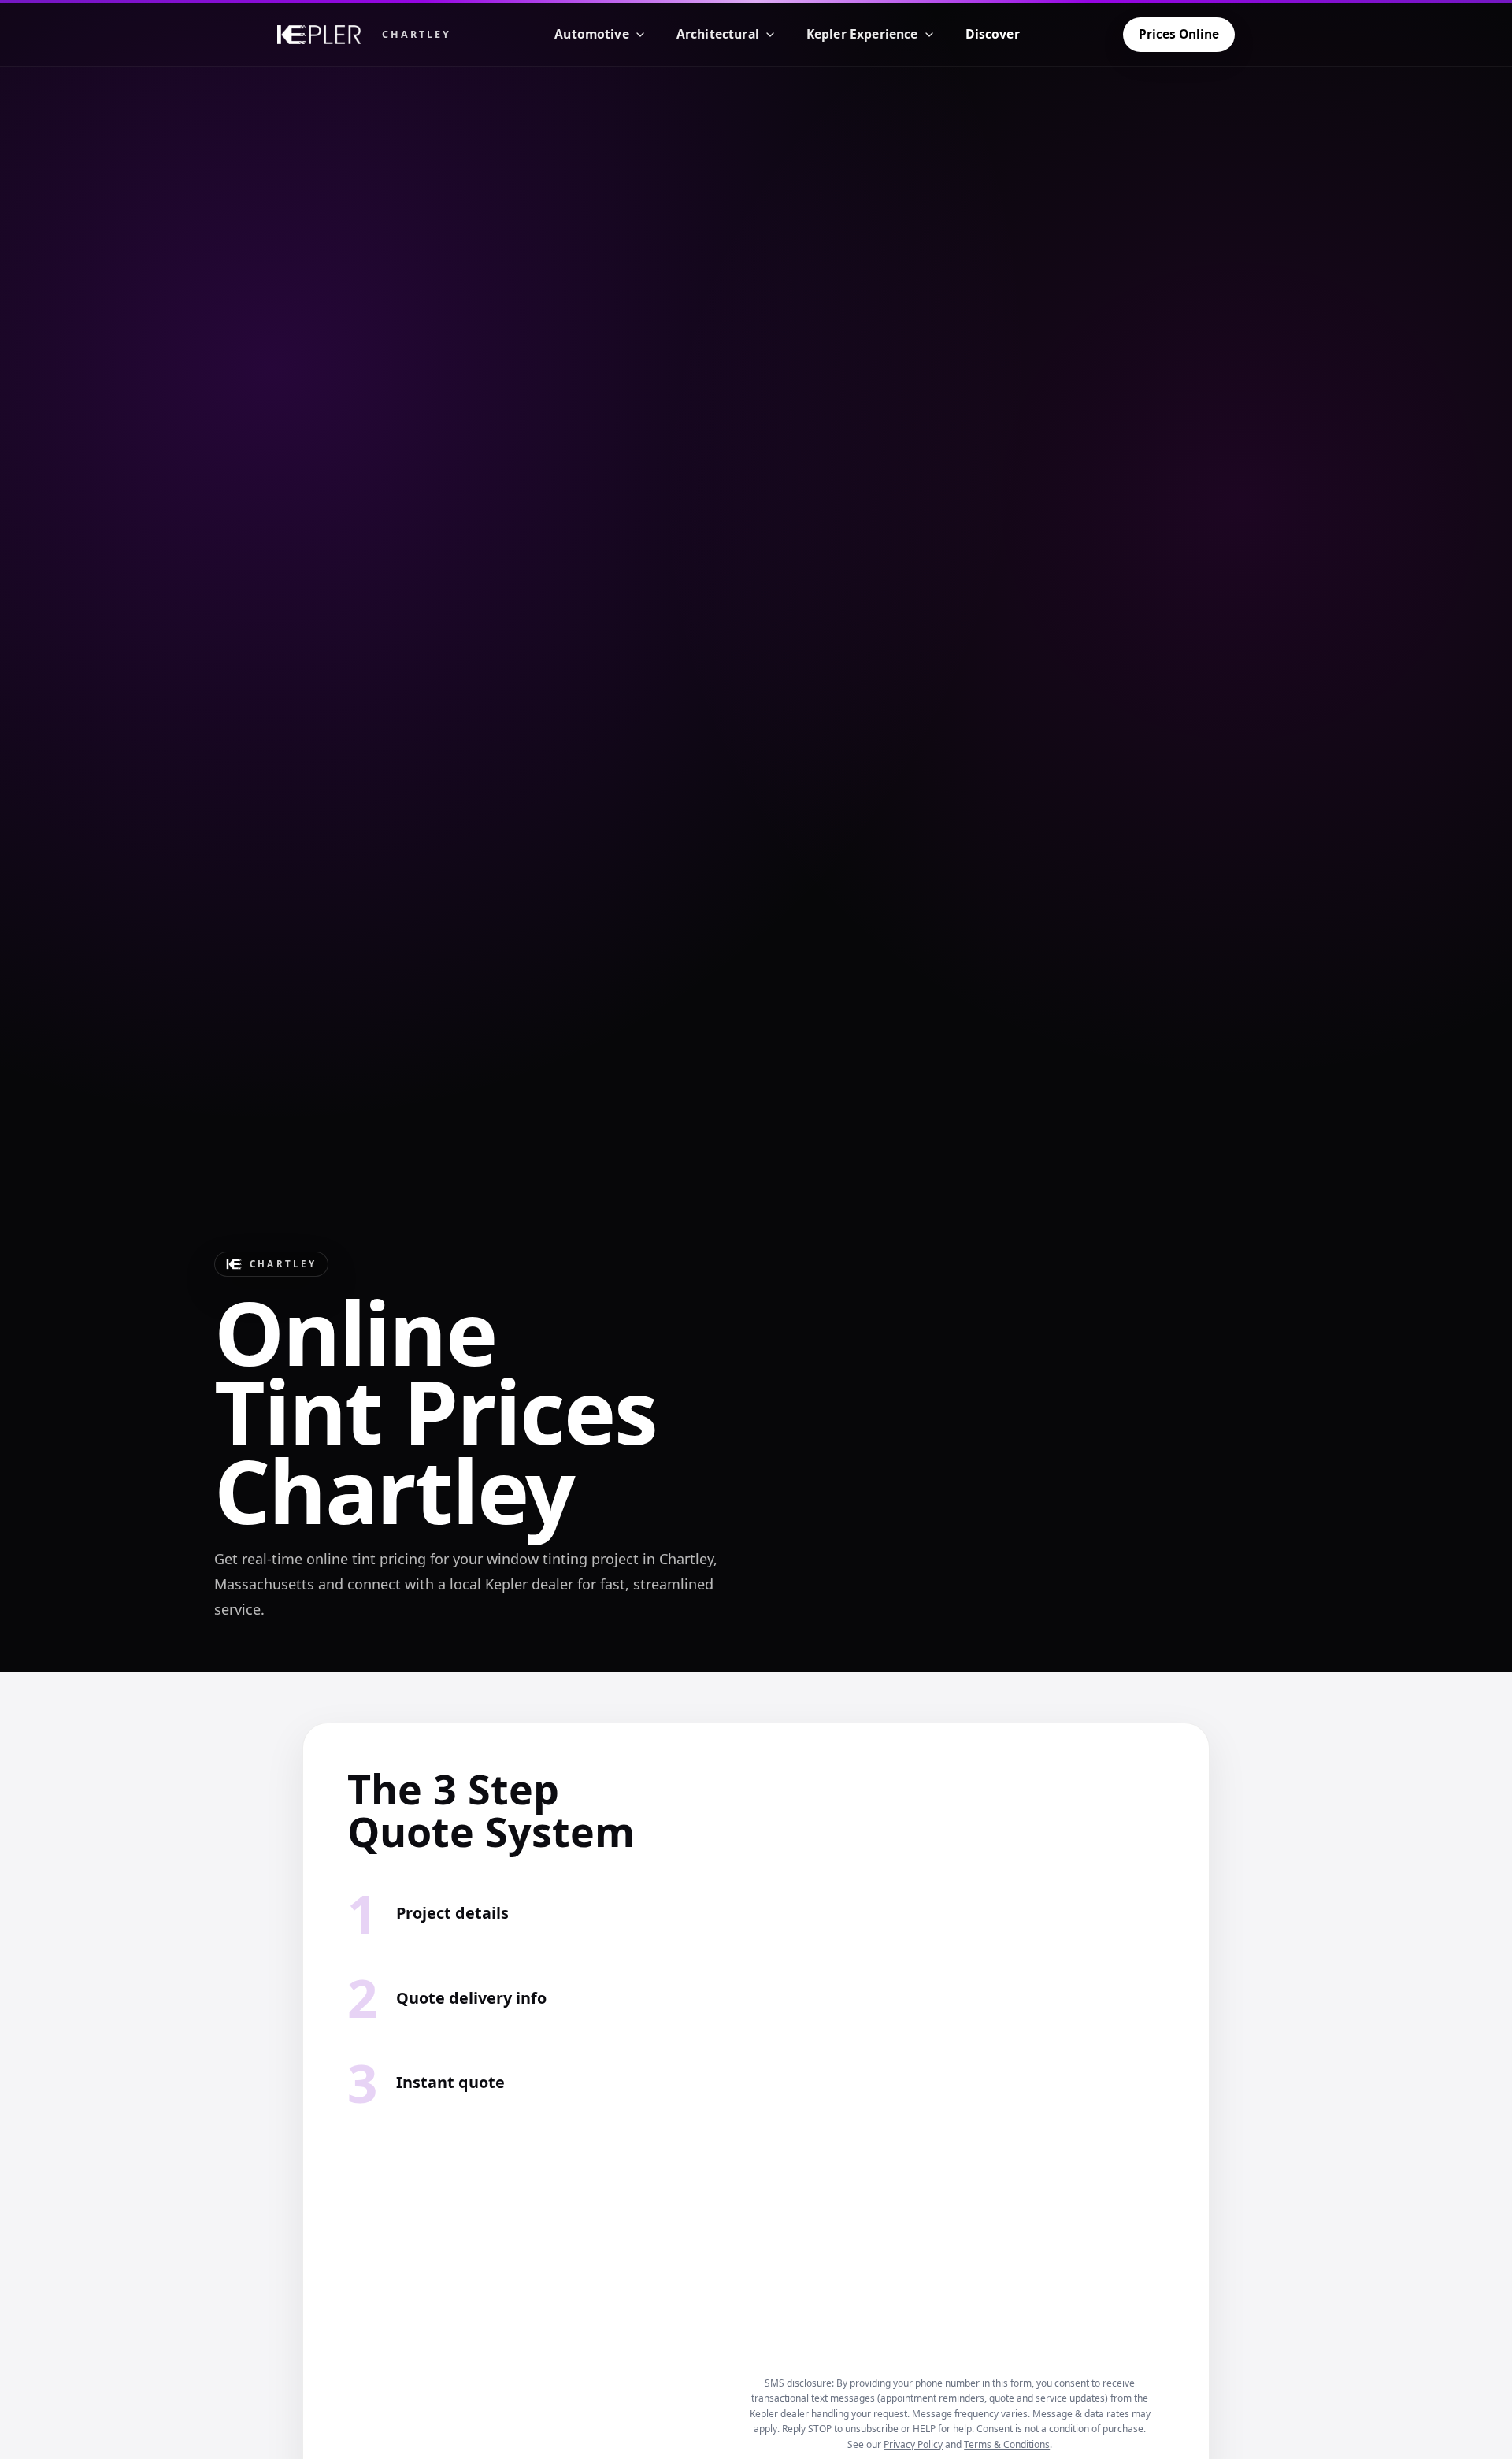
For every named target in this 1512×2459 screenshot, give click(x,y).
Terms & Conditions (1007, 2444)
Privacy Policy (913, 2444)
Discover (993, 34)
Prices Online (1179, 34)
